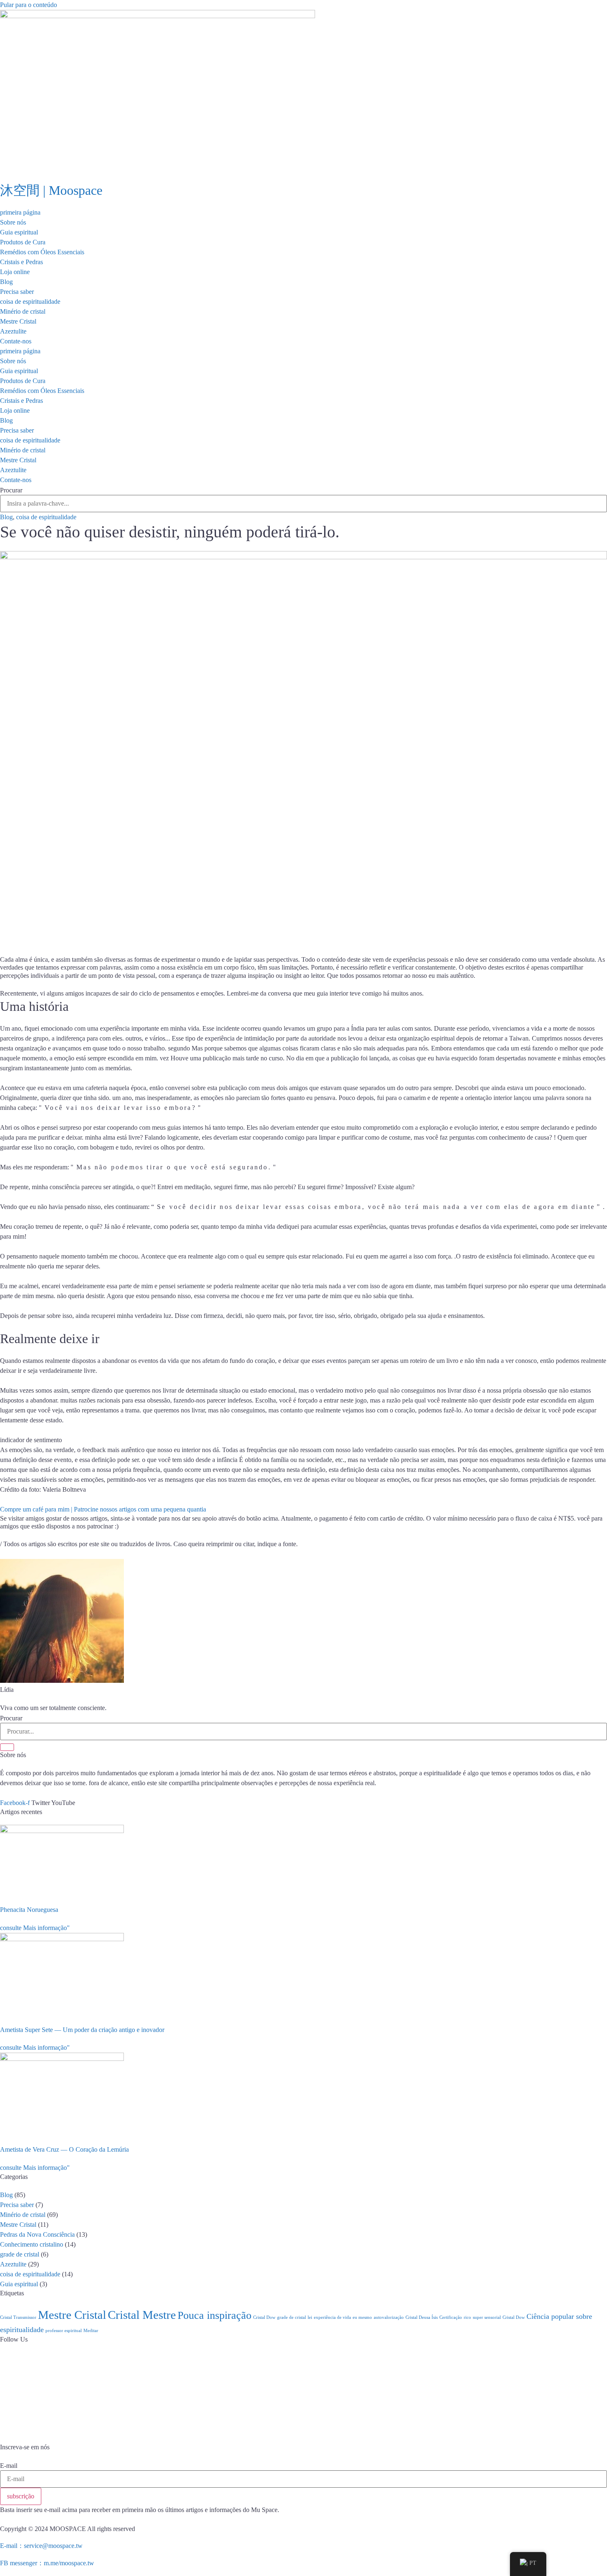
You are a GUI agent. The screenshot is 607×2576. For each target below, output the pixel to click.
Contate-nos (16, 341)
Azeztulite (13, 331)
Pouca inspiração (215, 2315)
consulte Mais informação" (35, 1928)
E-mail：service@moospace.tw (41, 2546)
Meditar (91, 2331)
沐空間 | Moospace (51, 190)
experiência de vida (332, 2317)
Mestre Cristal (18, 321)
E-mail (9, 2466)
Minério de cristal (23, 311)
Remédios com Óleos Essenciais (42, 252)
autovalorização (389, 2317)
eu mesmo (362, 2317)
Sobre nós (13, 222)
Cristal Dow (264, 2317)
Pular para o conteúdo (28, 5)
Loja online (15, 272)
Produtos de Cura (23, 242)
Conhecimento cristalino (32, 2244)
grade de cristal (20, 2254)
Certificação (451, 2317)
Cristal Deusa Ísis (422, 2317)
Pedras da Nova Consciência (37, 2234)
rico (467, 2317)
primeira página (20, 212)
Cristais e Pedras (21, 262)
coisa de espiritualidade (30, 302)
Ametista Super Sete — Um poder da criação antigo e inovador (82, 2030)
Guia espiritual (19, 232)
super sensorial (487, 2317)
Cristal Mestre (142, 2315)
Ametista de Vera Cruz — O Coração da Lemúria (64, 2149)
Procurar (11, 490)
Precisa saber (17, 292)
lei (310, 2317)
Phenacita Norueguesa (29, 1910)
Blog (6, 282)
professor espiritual (64, 2331)
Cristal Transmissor (18, 2317)
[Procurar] (7, 1747)
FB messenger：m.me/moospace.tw (47, 2563)
